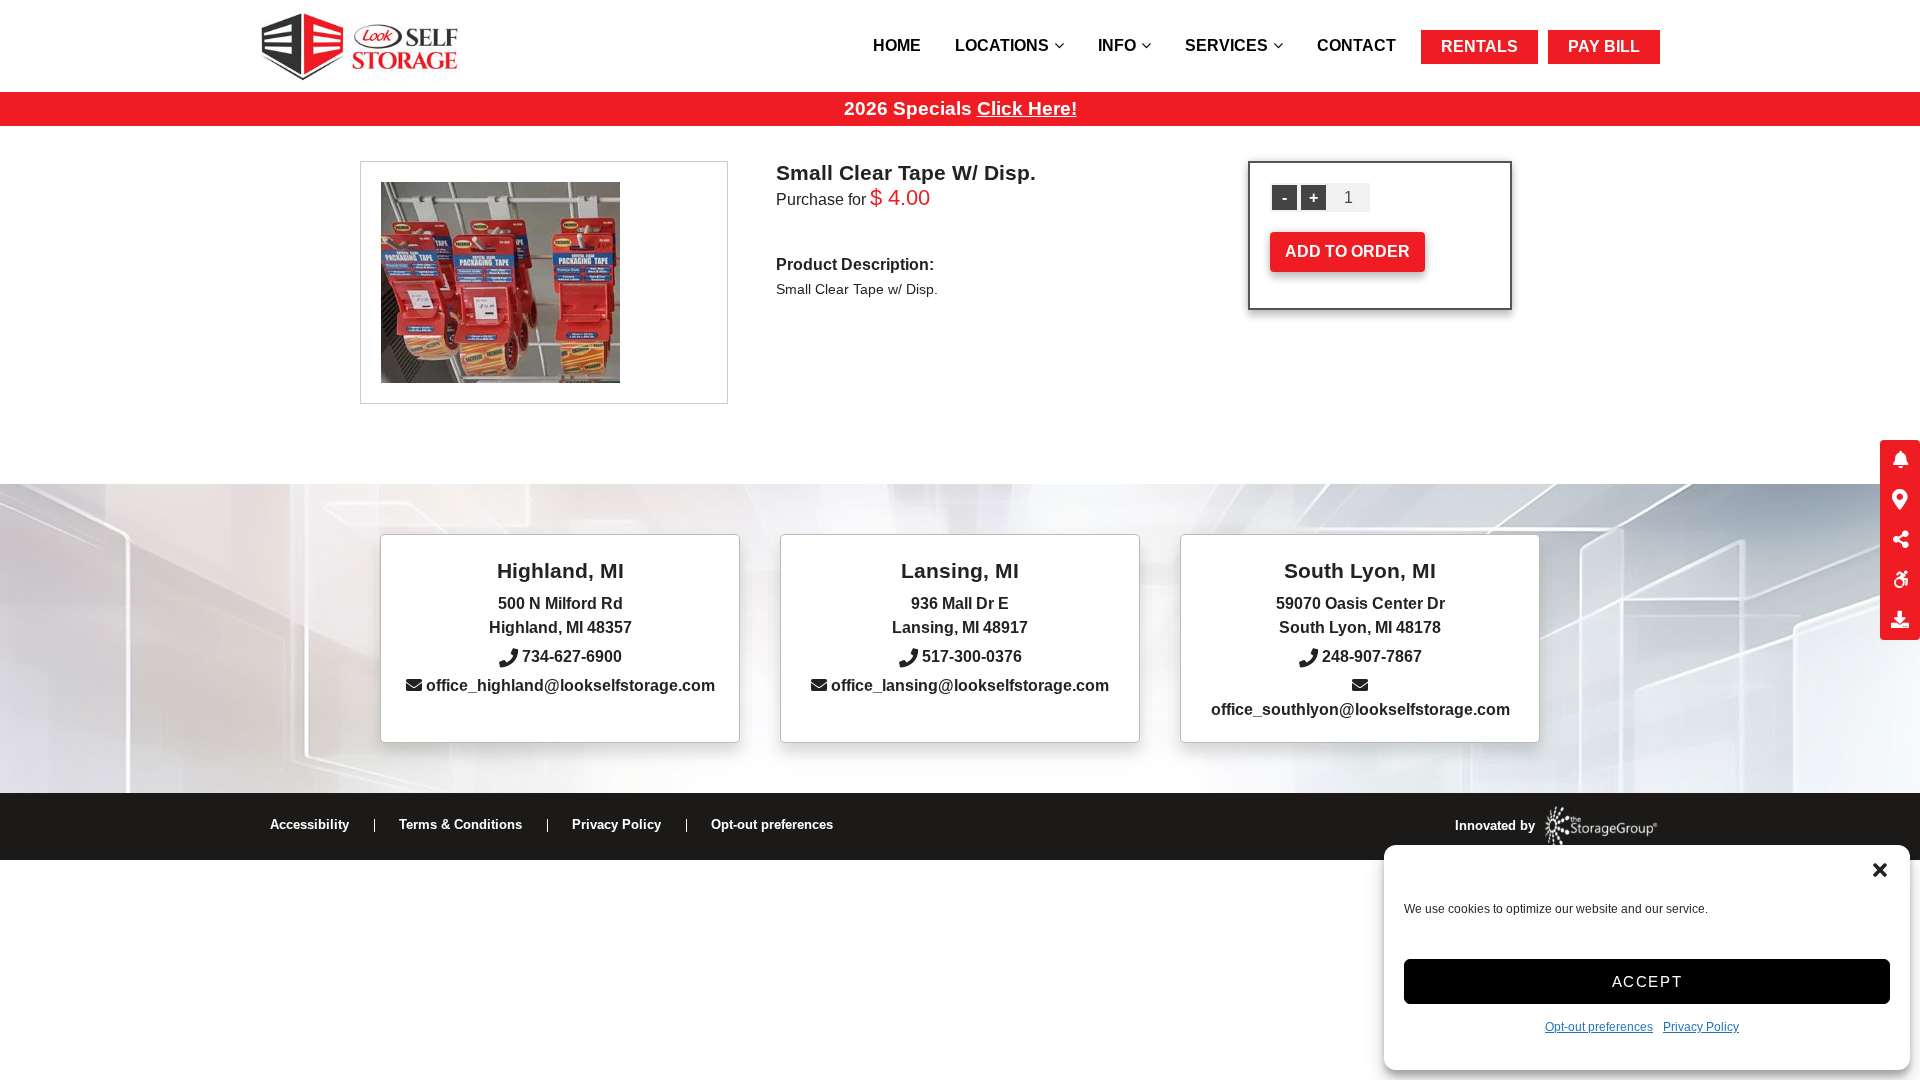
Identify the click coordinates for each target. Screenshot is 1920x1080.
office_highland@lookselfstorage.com (568, 685)
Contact (1356, 45)
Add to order (1347, 251)
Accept (1647, 981)
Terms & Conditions (460, 824)
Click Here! (1027, 108)
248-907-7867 (1370, 656)
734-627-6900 (570, 656)
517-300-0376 (970, 656)
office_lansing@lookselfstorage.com (968, 685)
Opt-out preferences (1599, 1027)
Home (897, 45)
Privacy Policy (1701, 1027)
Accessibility (309, 824)
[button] (1880, 870)
